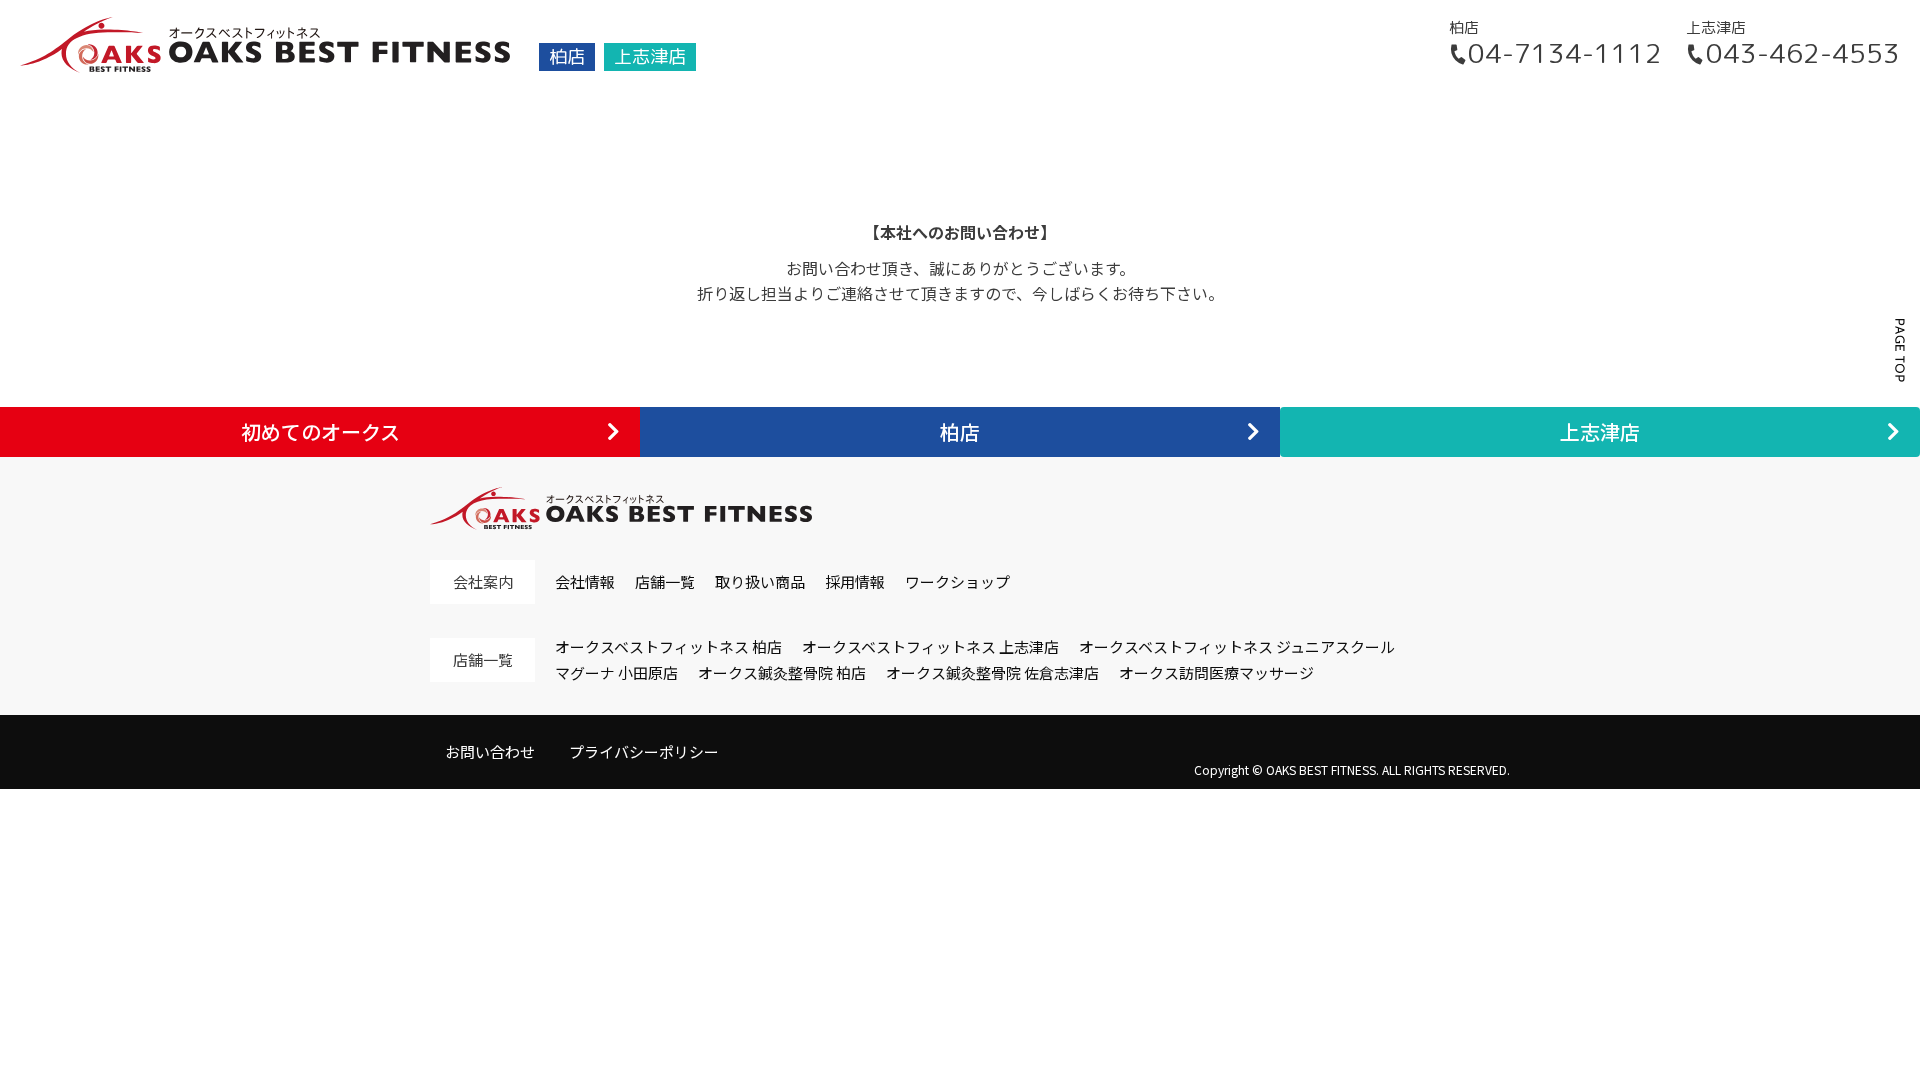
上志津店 (650, 56)
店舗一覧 (665, 581)
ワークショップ (957, 581)
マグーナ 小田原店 (616, 672)
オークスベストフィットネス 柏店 (668, 646)
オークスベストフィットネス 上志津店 (930, 646)
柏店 (567, 56)
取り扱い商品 (760, 581)
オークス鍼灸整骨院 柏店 (782, 672)
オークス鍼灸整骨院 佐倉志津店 (992, 672)
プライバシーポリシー (644, 751)
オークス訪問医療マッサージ (1216, 672)
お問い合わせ (490, 751)
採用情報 (855, 581)
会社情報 (585, 581)
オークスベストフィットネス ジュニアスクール (1237, 646)
